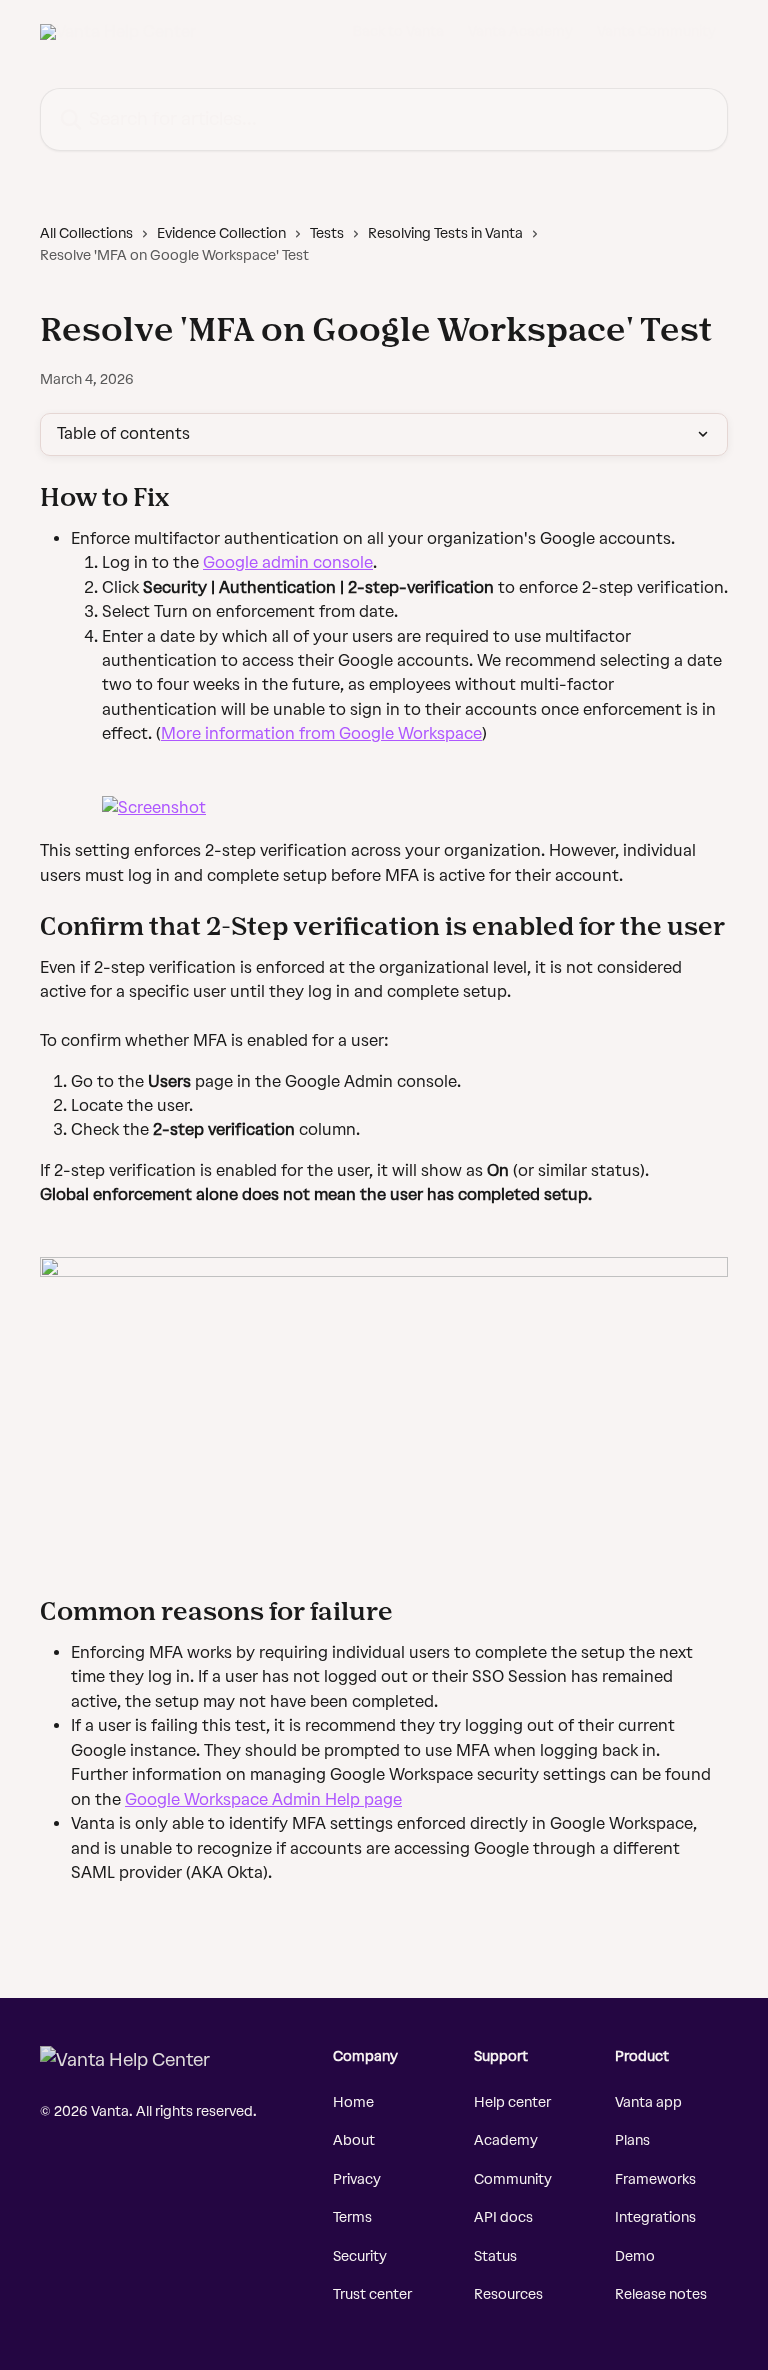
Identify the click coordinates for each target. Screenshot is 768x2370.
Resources (508, 2294)
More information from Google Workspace (321, 733)
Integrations (655, 2217)
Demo (635, 2256)
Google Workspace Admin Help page (263, 1799)
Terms (352, 2217)
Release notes (661, 2294)
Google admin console (288, 562)
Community (513, 2179)
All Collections (86, 233)
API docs (503, 2217)
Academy (506, 2140)
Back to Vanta (398, 32)
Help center (512, 2102)
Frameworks (655, 2179)
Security (360, 2256)
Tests (327, 233)
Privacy (357, 2179)
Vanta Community (656, 32)
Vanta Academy (520, 32)
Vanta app (648, 2102)
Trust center (372, 2294)
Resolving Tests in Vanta (445, 233)
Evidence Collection (221, 233)
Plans (632, 2140)
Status (495, 2256)
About (354, 2140)
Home (353, 2102)
